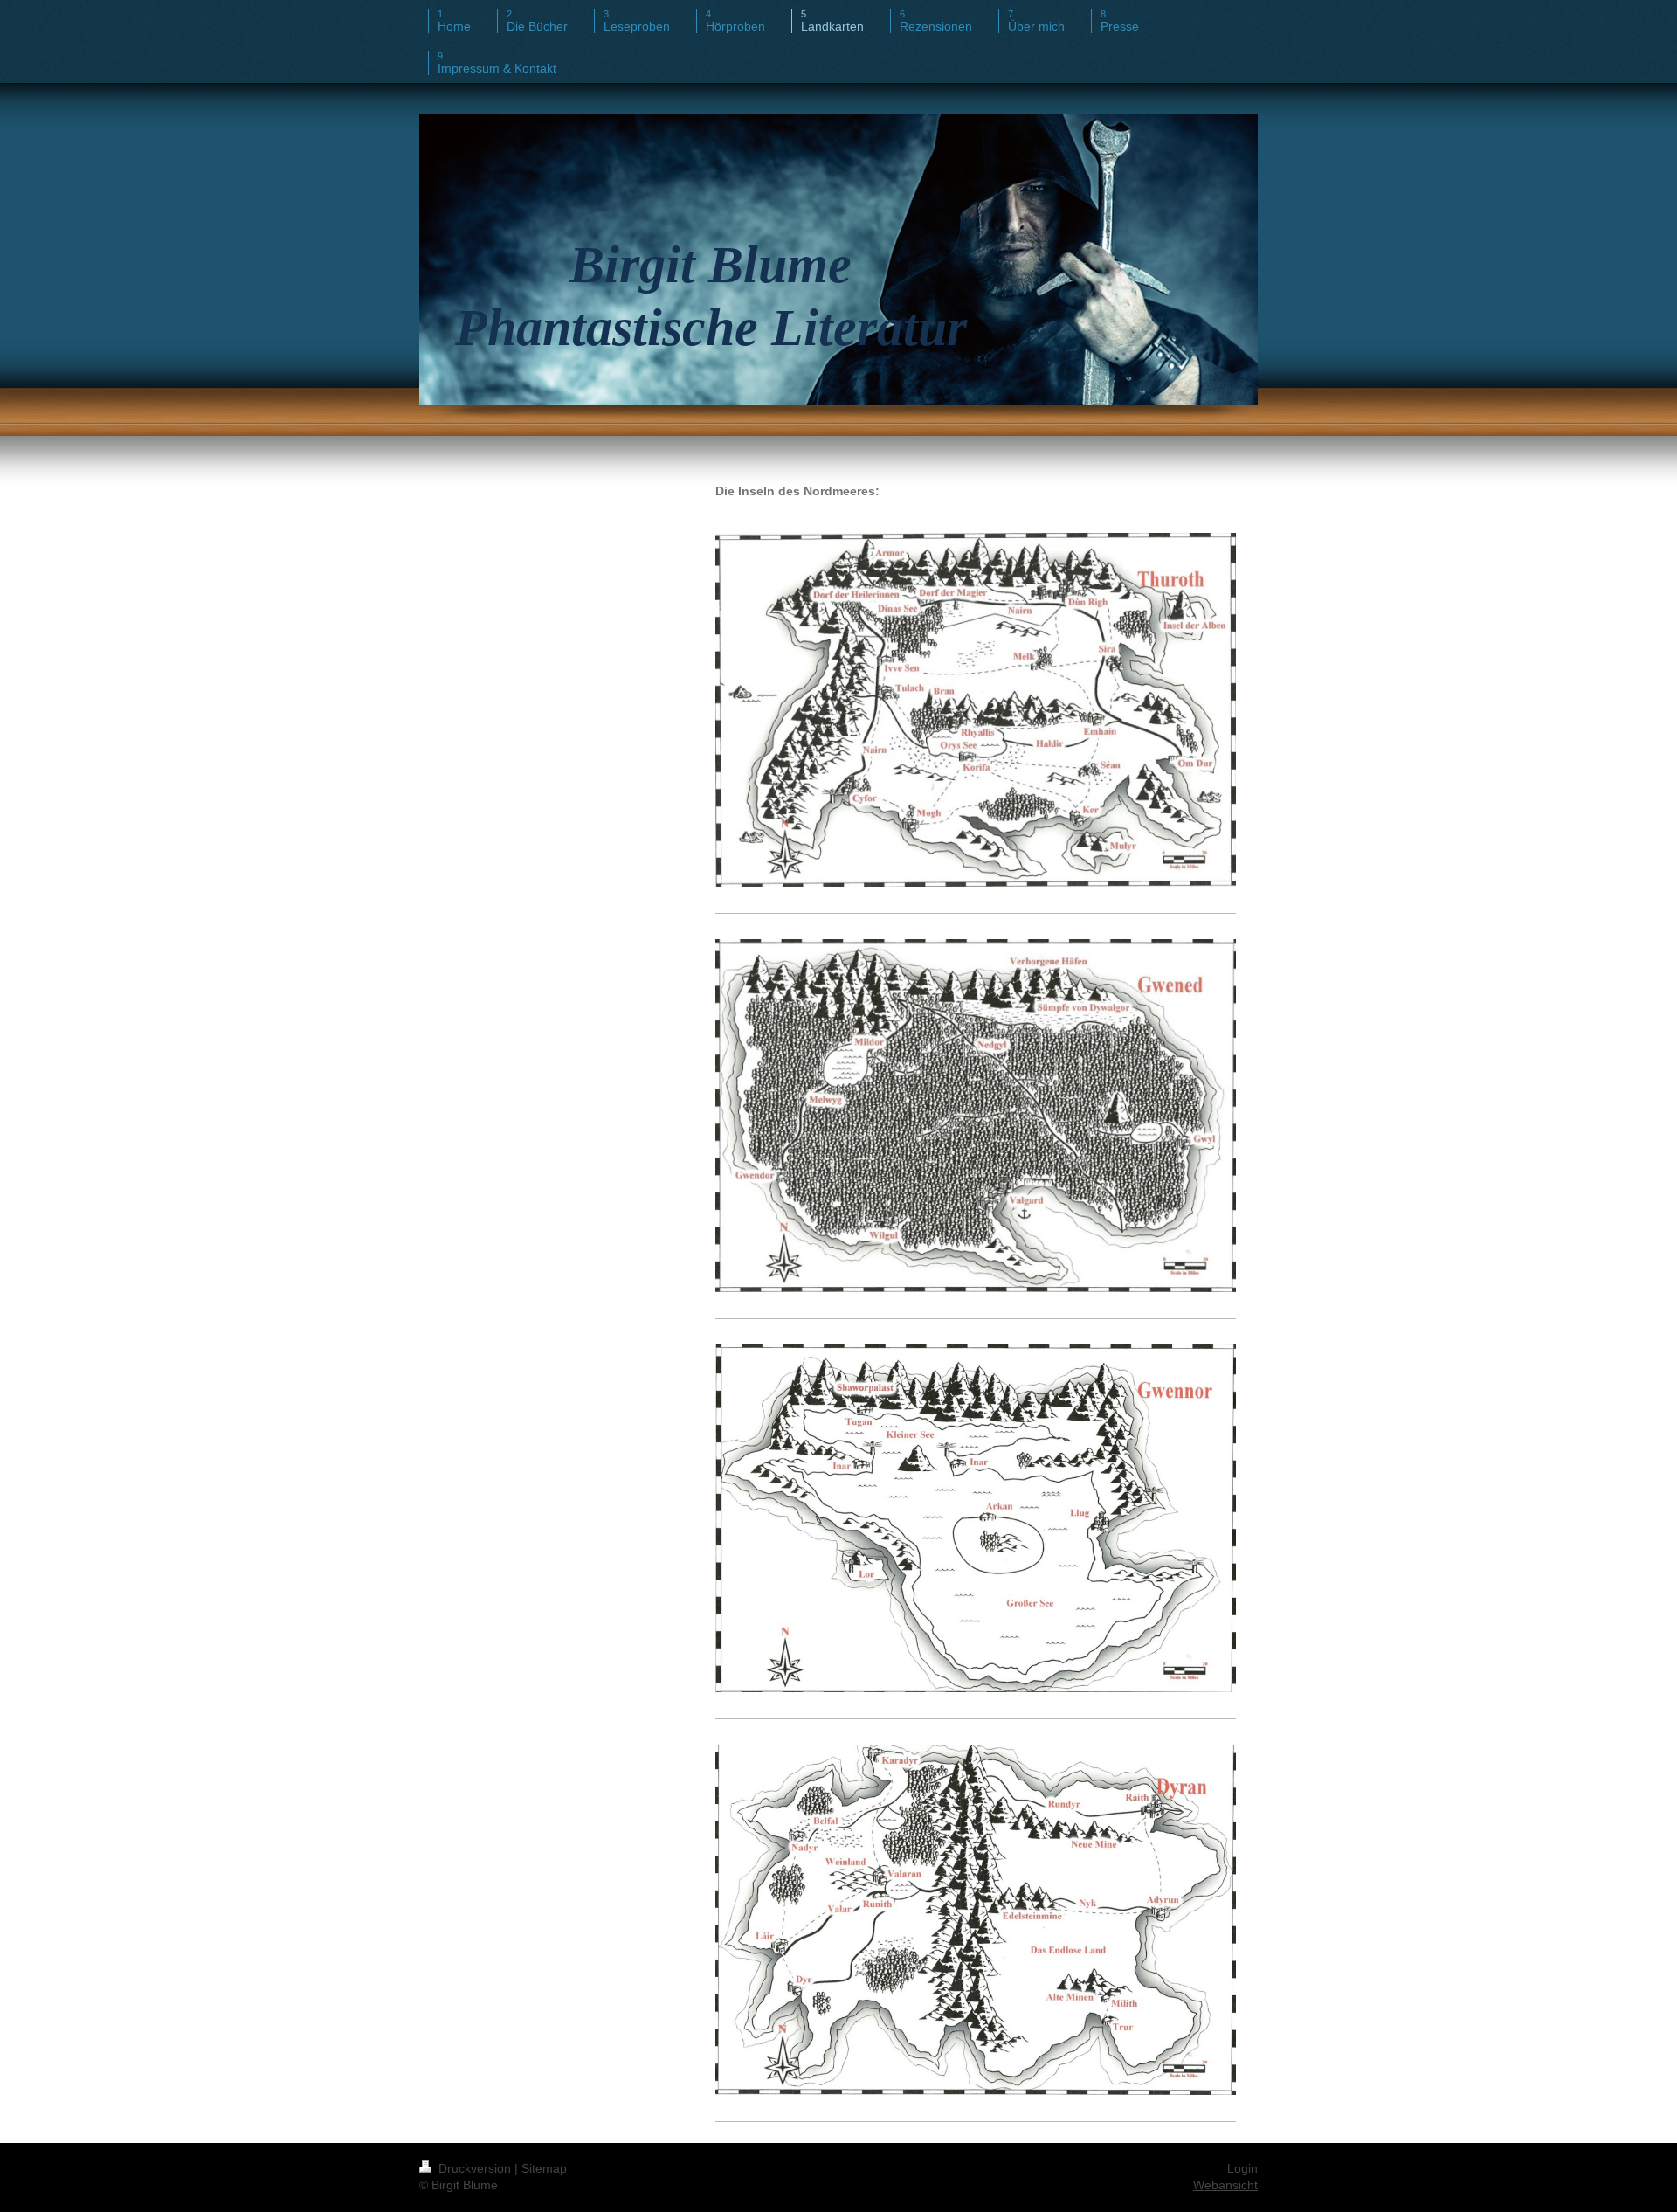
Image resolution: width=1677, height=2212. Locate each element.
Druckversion (475, 2168)
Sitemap (544, 2168)
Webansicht (1225, 2185)
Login (1242, 2168)
